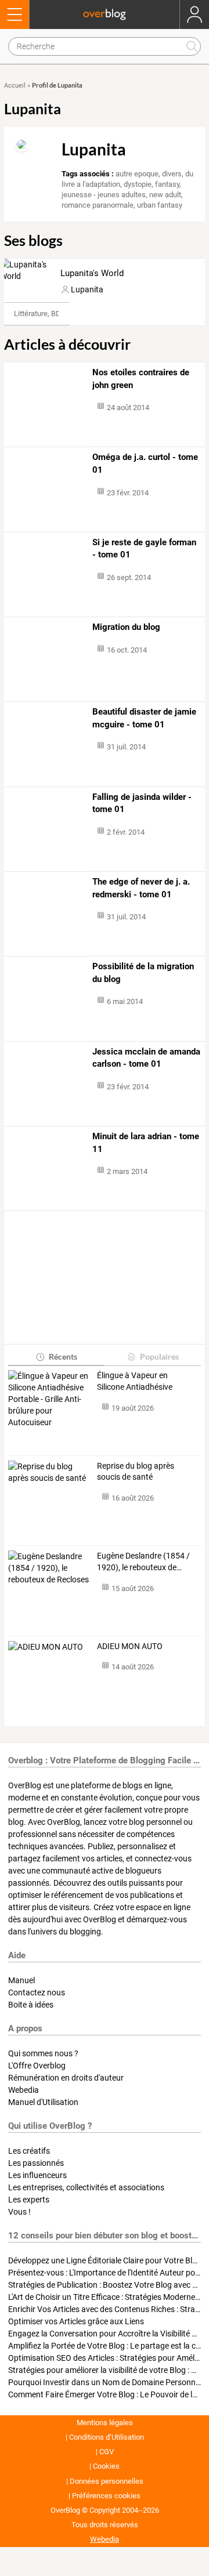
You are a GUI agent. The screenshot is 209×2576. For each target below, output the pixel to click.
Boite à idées (31, 2005)
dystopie (138, 184)
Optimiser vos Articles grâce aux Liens (76, 2321)
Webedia (24, 2090)
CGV (107, 2452)
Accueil (15, 86)
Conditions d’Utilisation (107, 2437)
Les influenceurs (37, 2175)
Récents (63, 1356)
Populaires (159, 1356)
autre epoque (137, 174)
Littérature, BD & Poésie (53, 314)
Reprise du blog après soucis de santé (136, 1472)
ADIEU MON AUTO (130, 1646)
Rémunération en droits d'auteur (66, 2078)
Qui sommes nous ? (43, 2053)
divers (172, 174)
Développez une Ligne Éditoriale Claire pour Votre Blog (105, 2260)
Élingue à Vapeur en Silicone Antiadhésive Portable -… (135, 1382)
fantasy (167, 184)
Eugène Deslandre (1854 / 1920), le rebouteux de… (143, 1561)
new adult (165, 195)
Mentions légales (105, 2423)
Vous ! (19, 2212)
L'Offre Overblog (37, 2066)
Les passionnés (36, 2163)
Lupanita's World (92, 273)
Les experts (29, 2200)
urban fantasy (160, 205)
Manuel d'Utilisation (43, 2102)
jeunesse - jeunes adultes (104, 195)
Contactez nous (37, 1992)
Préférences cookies (106, 2496)
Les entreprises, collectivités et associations (86, 2187)
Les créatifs (29, 2151)
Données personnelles (107, 2481)
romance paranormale (98, 205)
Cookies (106, 2466)
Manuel (21, 1980)
